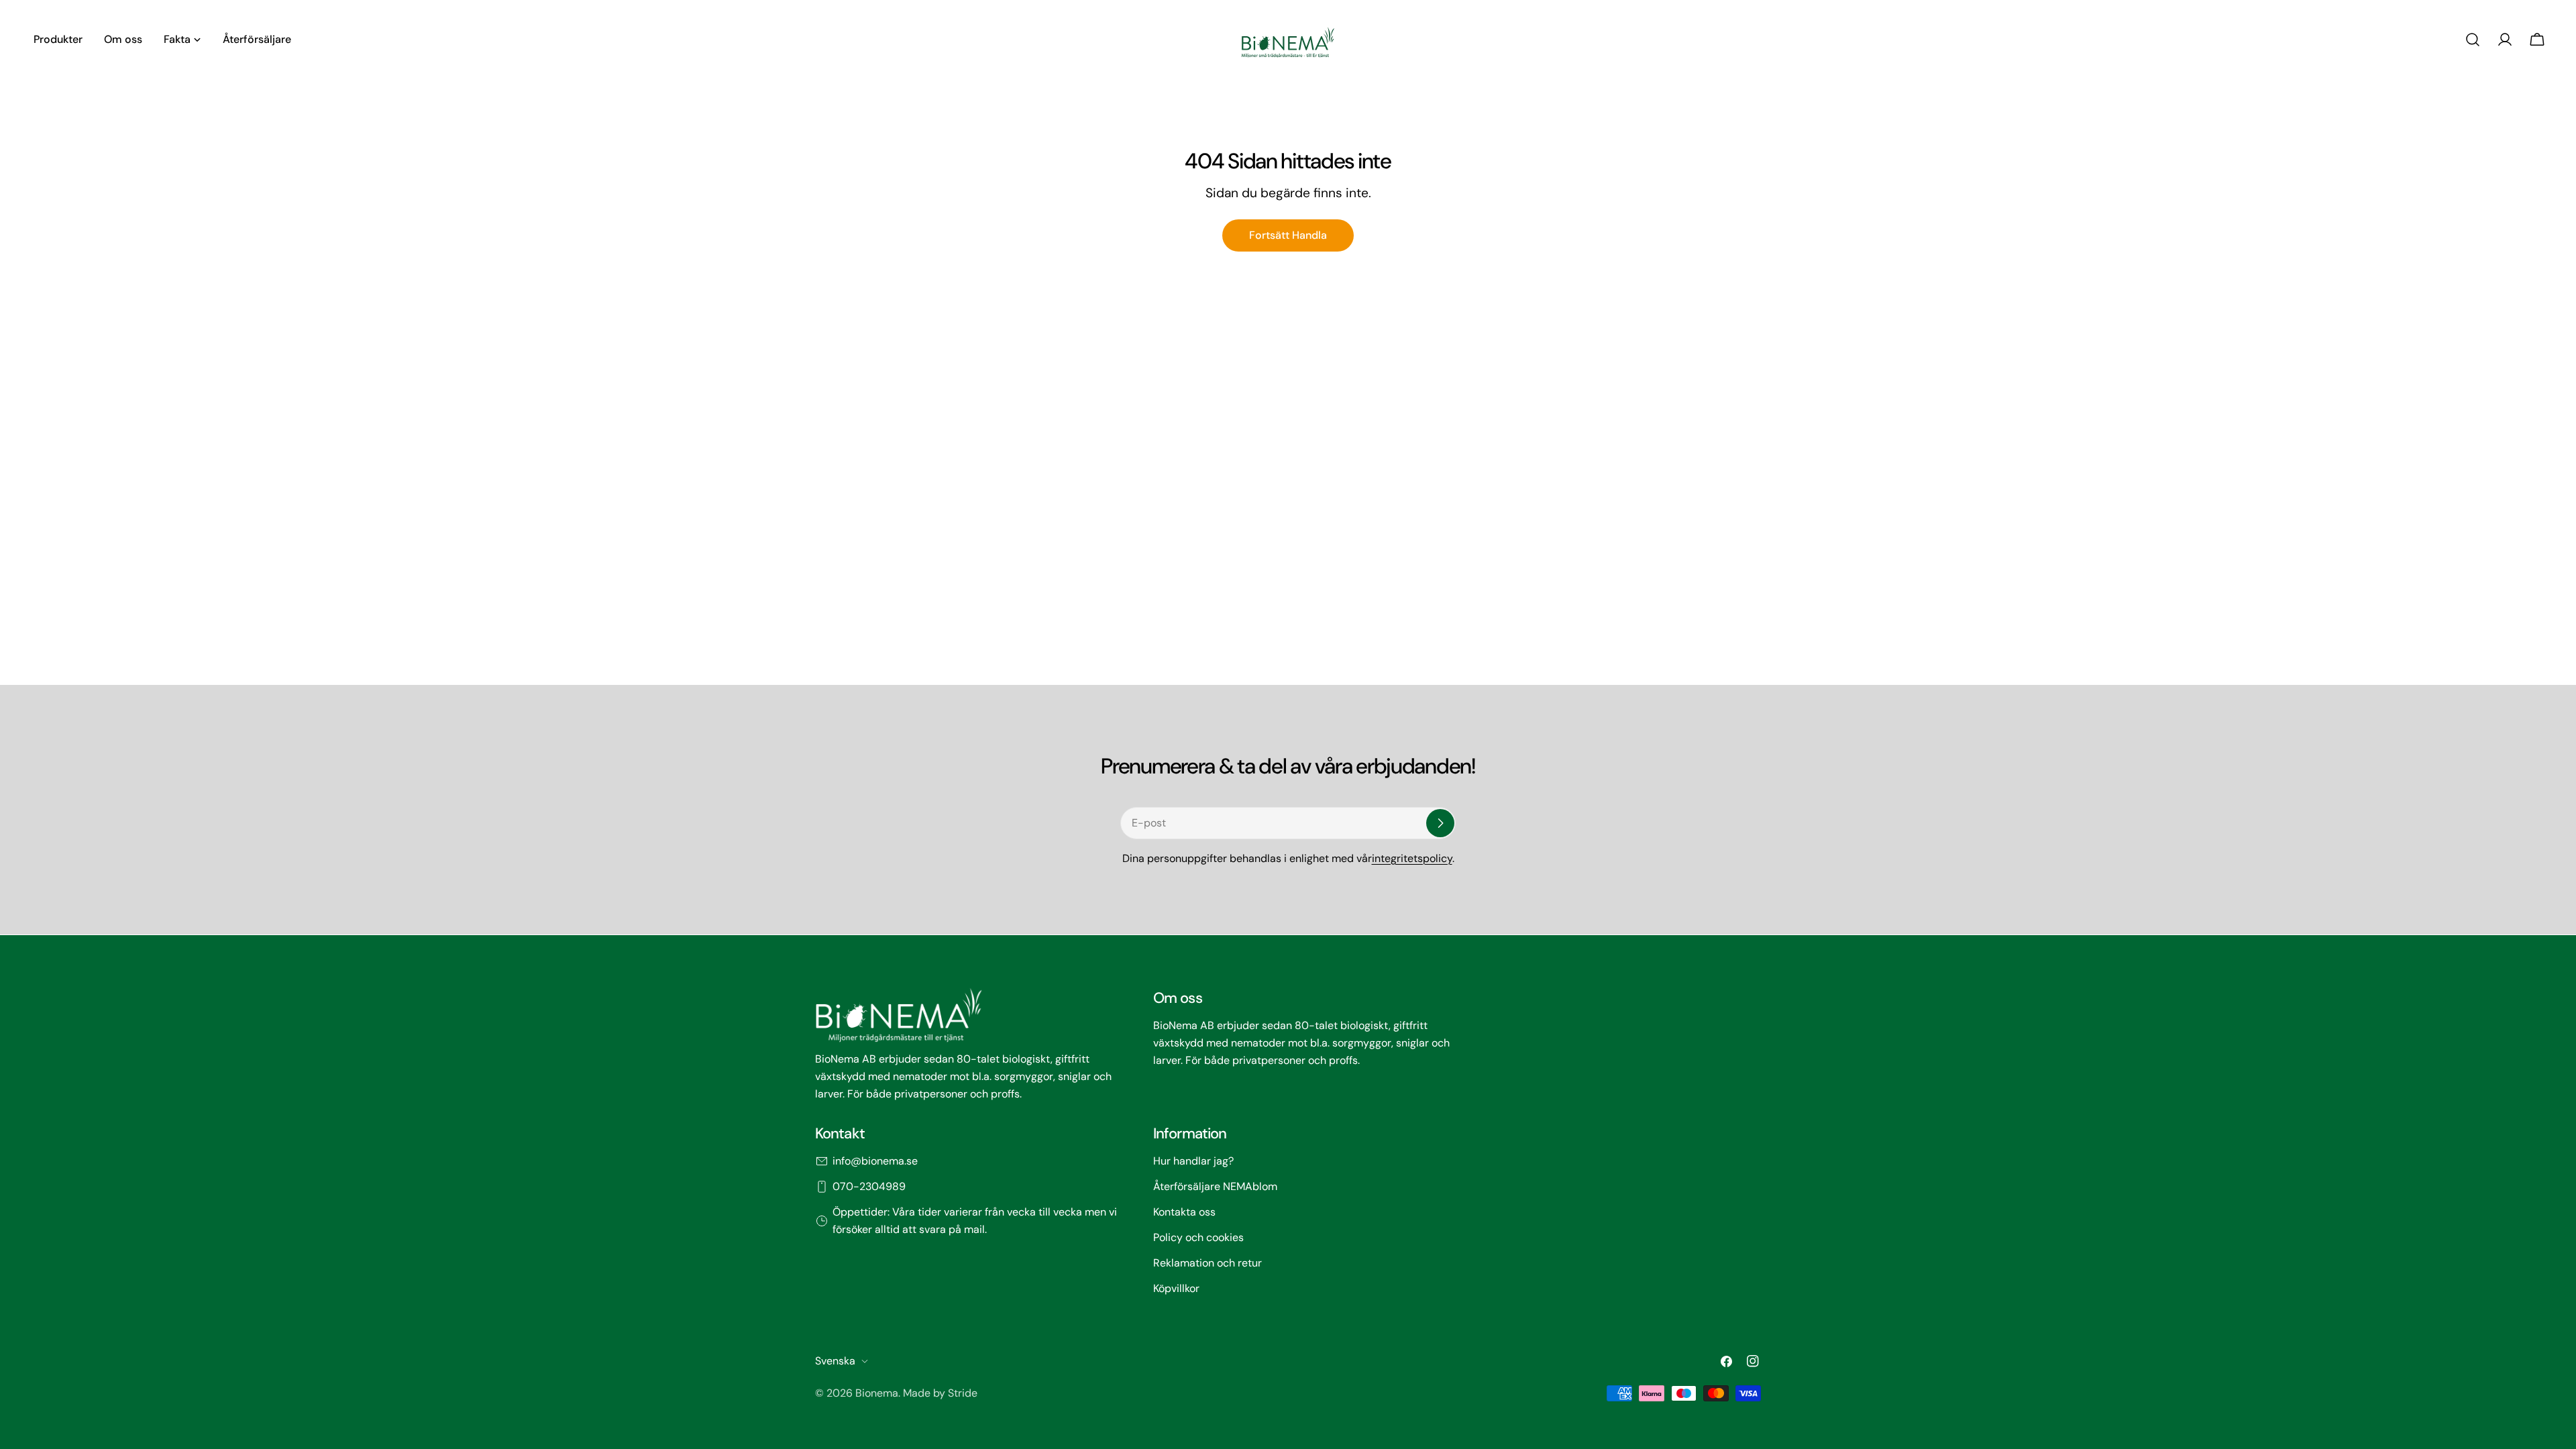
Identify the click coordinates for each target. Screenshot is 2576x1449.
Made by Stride (940, 1393)
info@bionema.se (875, 1161)
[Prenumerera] (1440, 823)
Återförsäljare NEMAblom (1215, 1186)
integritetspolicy (1412, 858)
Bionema (877, 1393)
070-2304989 (869, 1186)
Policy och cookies (1198, 1237)
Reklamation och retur (1207, 1263)
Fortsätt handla (1288, 235)
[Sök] (2473, 40)
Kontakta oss (1184, 1212)
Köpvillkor (1176, 1288)
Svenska (835, 1361)
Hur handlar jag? (1193, 1161)
